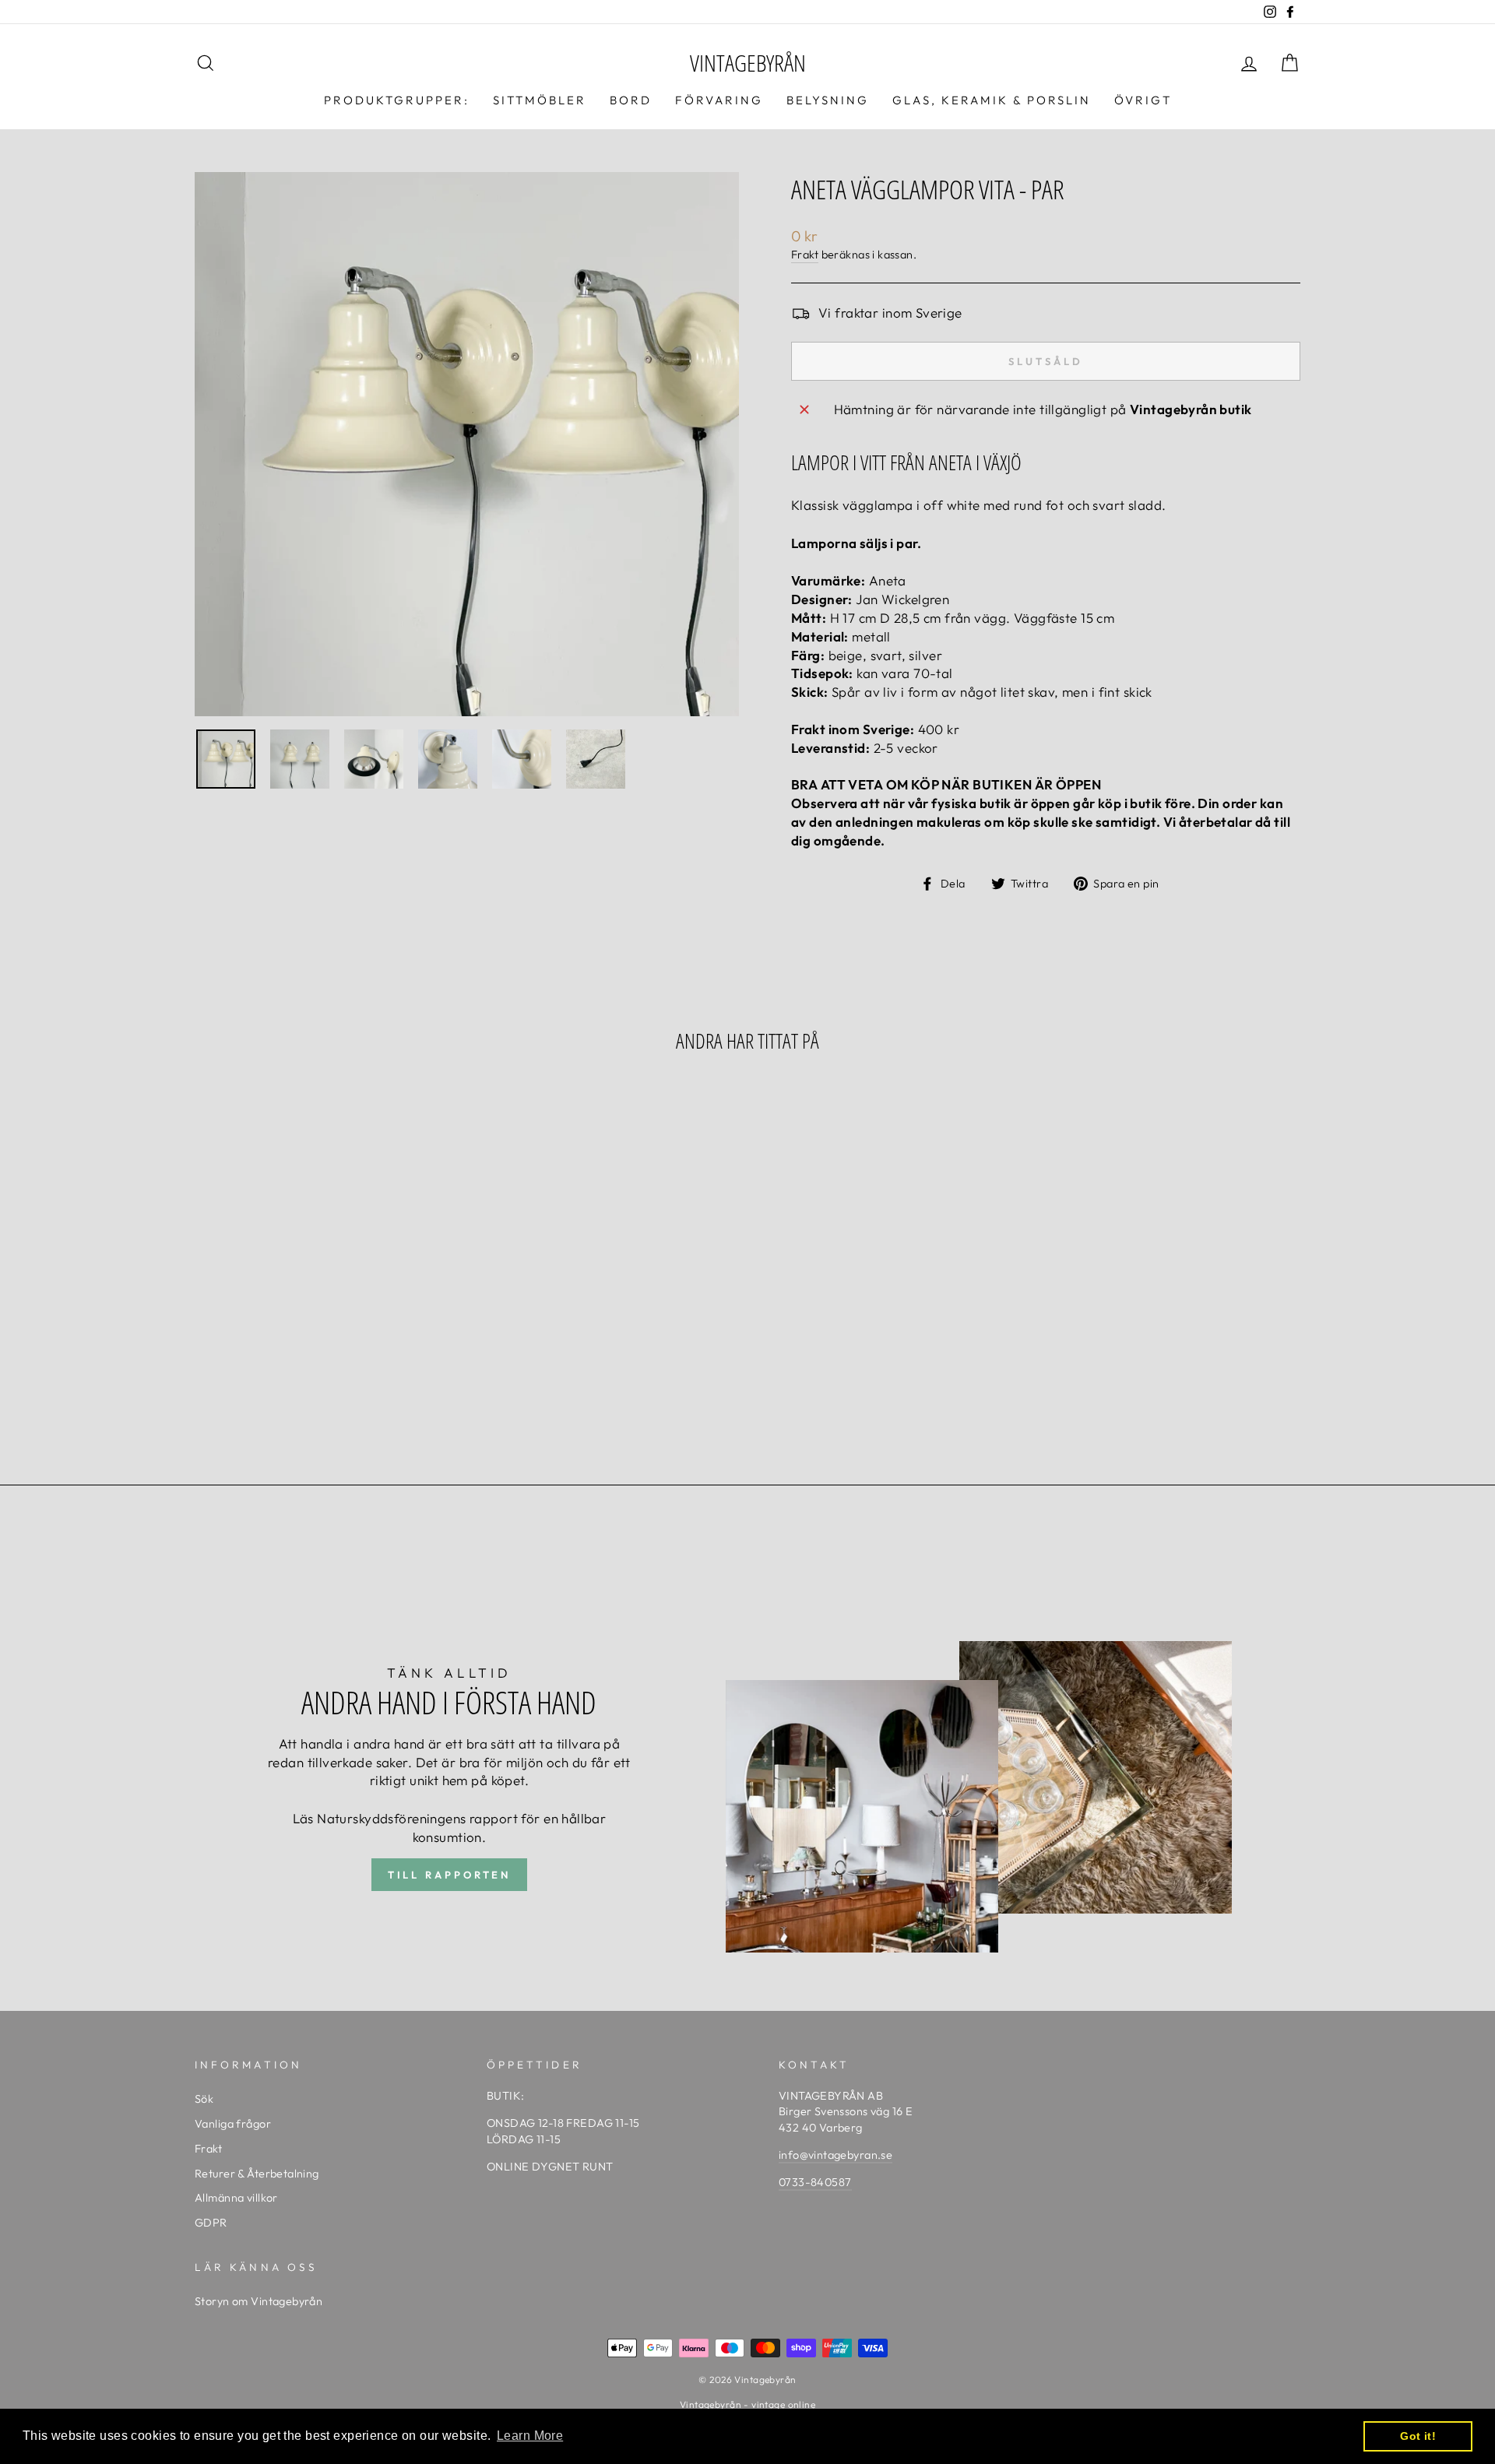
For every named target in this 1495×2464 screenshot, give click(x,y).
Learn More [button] (530, 2436)
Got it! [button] (1418, 2436)
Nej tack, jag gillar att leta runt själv (747, 1297)
